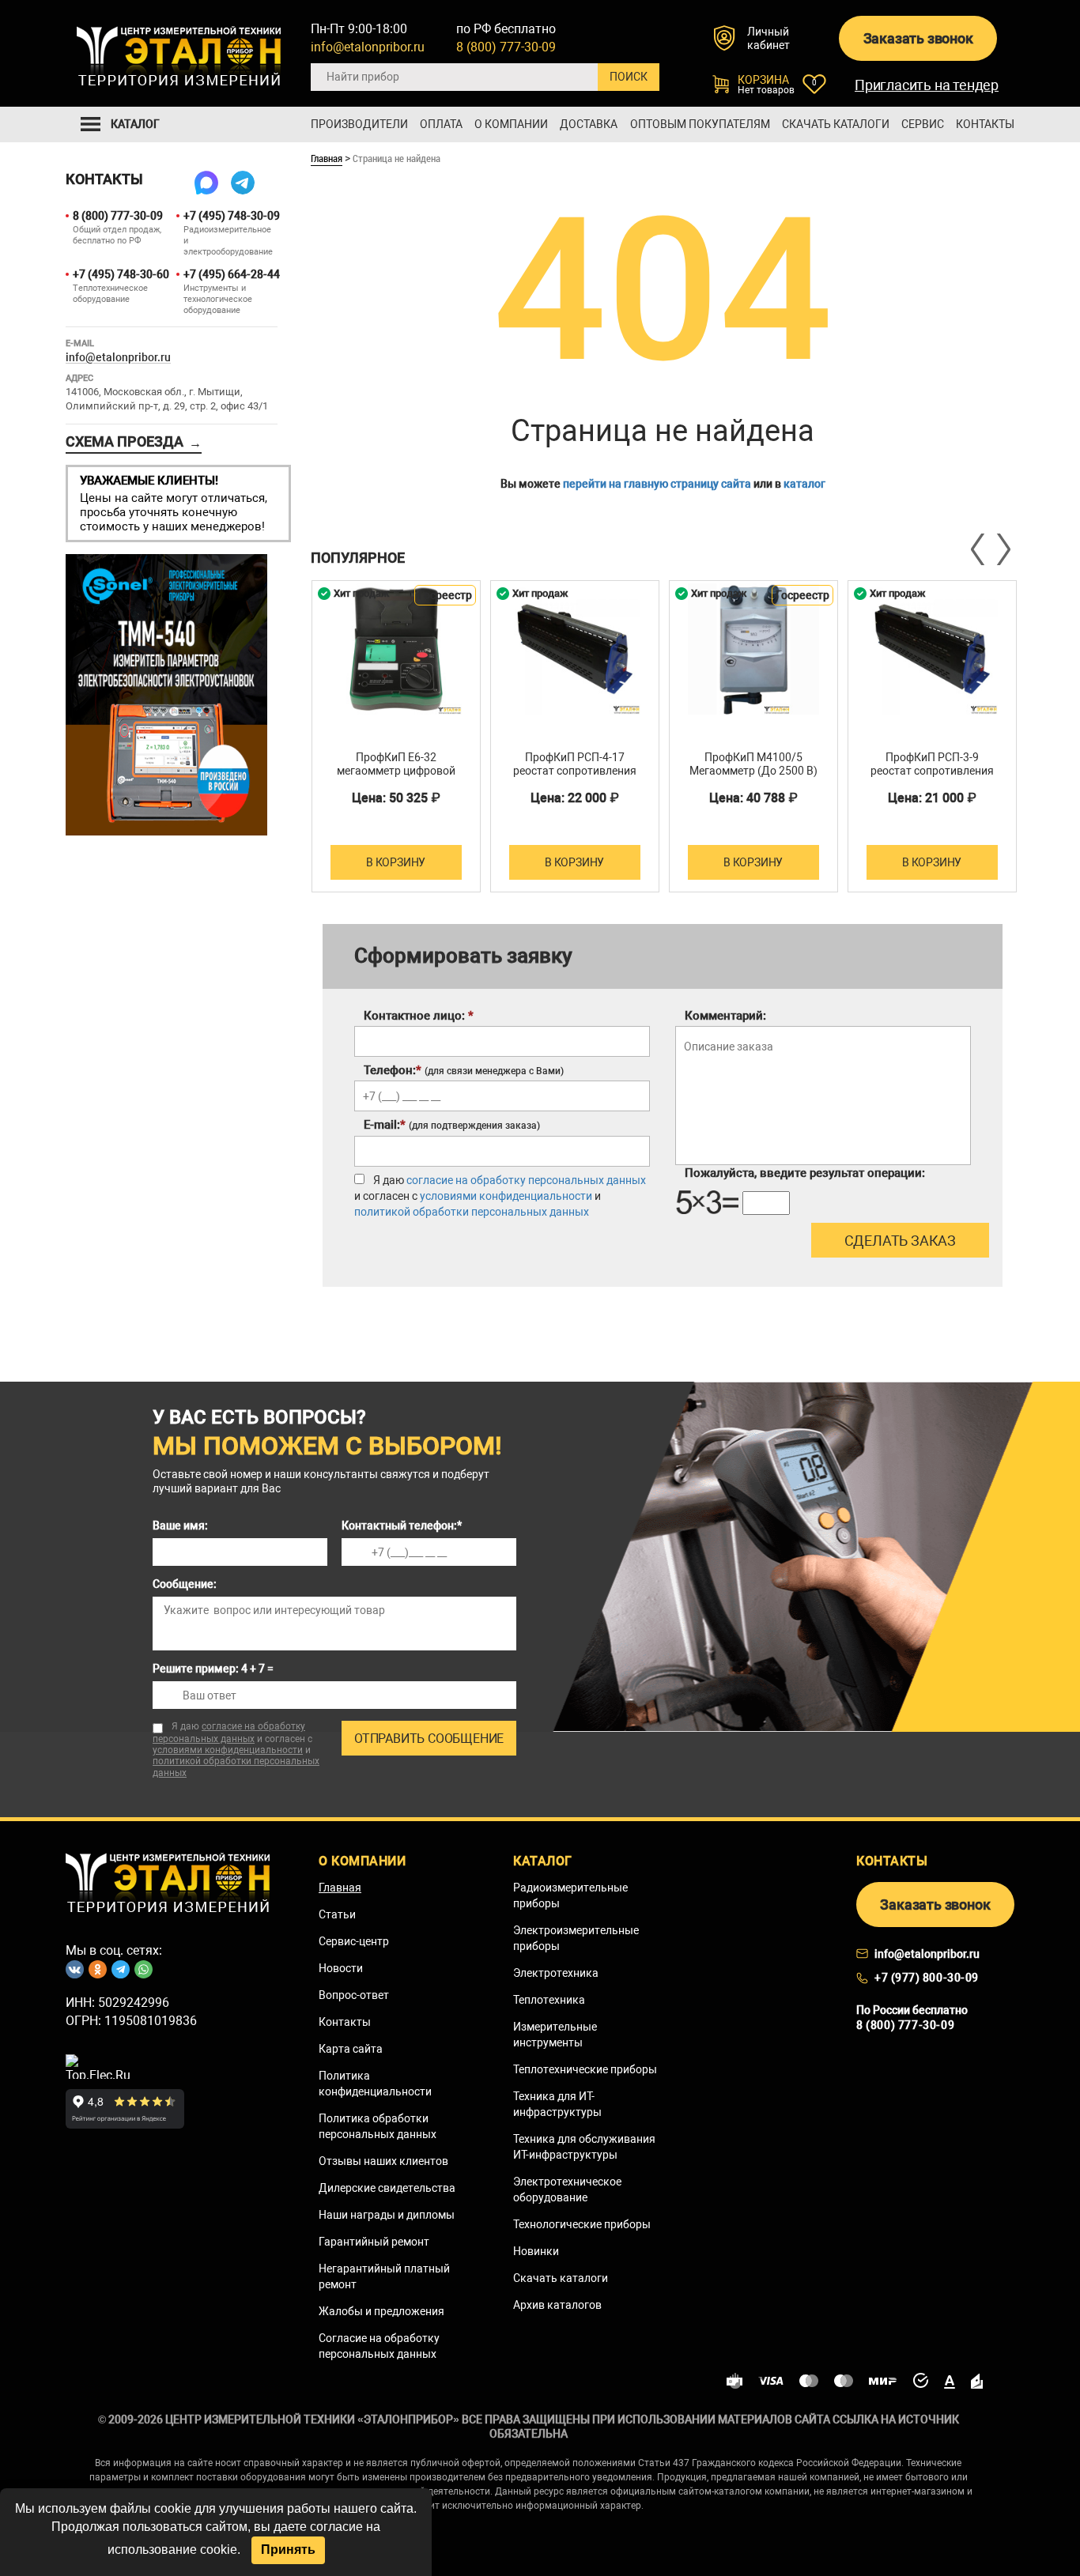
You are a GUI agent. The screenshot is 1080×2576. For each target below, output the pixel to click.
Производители (359, 124)
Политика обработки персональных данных (378, 2126)
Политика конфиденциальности (375, 2084)
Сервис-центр (354, 1941)
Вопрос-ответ (354, 1995)
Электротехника (556, 1973)
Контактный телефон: (402, 1526)
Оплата (441, 124)
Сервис (923, 124)
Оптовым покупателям (700, 124)
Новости (341, 1968)
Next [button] (1003, 549)
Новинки (536, 2251)
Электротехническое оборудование (567, 2189)
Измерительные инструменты (555, 2035)
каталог (804, 484)
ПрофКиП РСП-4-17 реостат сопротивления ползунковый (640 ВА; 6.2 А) (575, 777)
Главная (327, 158)
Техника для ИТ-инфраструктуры (557, 2104)
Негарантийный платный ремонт (384, 2276)
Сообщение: (185, 1584)
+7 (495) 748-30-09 (230, 216)
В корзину (396, 862)
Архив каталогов (557, 2305)
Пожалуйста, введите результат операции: (805, 1173)
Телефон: (464, 1070)
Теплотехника (549, 2000)
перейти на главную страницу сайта (657, 484)
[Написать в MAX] (206, 183)
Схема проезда (134, 442)
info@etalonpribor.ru (368, 47)
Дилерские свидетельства (387, 2188)
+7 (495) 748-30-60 (120, 274)
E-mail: (452, 1125)
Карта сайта (351, 2049)
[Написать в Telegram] (243, 183)
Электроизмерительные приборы (576, 1938)
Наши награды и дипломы (387, 2215)
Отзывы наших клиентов (383, 2161)
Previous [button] (979, 549)
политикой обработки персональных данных (472, 1212)
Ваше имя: (180, 1526)
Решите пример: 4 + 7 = (213, 1669)
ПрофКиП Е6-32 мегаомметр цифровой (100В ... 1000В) (396, 771)
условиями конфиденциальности (506, 1196)
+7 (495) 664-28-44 (230, 274)
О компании (511, 124)
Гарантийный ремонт (374, 2242)
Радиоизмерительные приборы (570, 1895)
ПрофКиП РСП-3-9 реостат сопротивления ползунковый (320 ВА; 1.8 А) (932, 777)
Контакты (985, 124)
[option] (396, 736)
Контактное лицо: (419, 1016)
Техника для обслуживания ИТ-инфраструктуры (584, 2147)
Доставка (589, 124)
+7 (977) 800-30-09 (927, 1978)
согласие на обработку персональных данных (526, 1180)
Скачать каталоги (836, 124)
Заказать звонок (918, 38)
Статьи (337, 1914)
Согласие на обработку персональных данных (379, 2346)
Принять (288, 2550)
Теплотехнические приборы (585, 2069)
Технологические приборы (582, 2224)
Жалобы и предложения (381, 2311)
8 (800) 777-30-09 (506, 47)
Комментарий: (725, 1016)
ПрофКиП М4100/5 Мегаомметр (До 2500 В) (753, 764)
